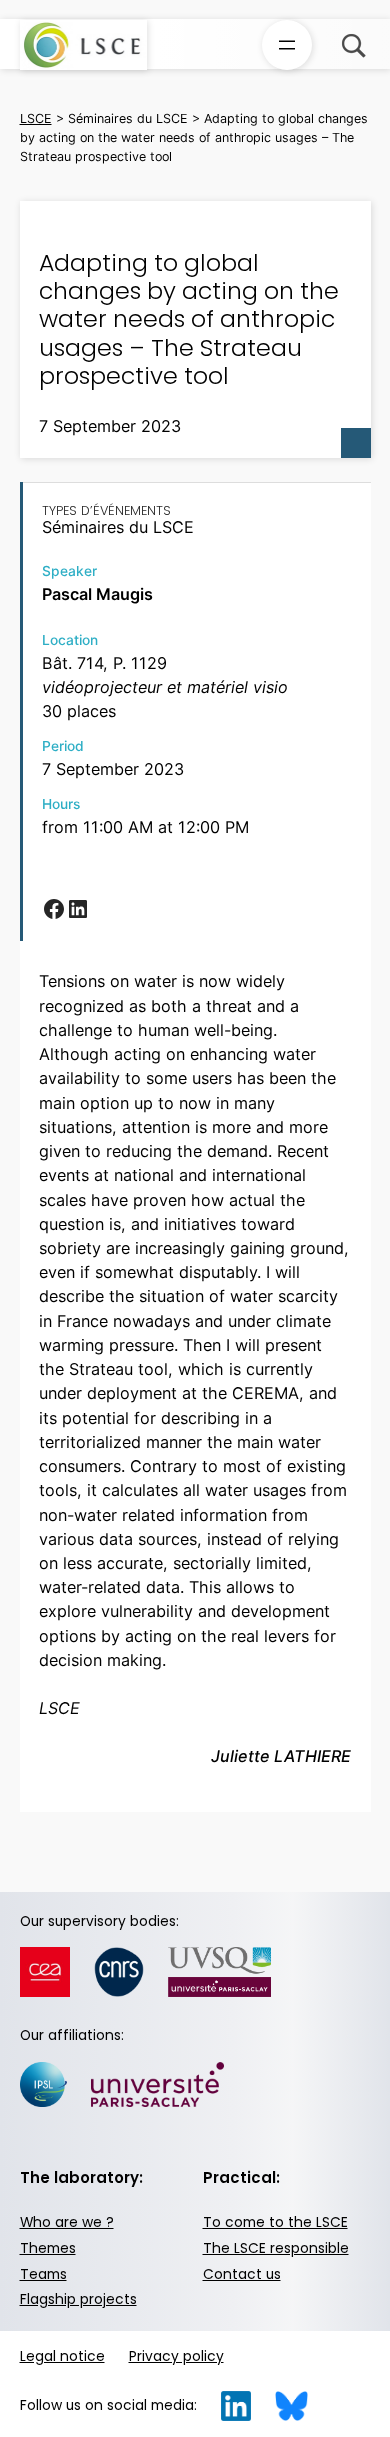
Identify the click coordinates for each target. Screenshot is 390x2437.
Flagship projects (78, 2299)
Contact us (242, 2274)
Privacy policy (176, 2356)
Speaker (69, 571)
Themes (48, 2248)
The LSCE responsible (276, 2248)
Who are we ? (67, 2222)
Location (70, 640)
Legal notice (62, 2356)
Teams (43, 2274)
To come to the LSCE (275, 2222)
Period (63, 746)
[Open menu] (287, 45)
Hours (61, 804)
